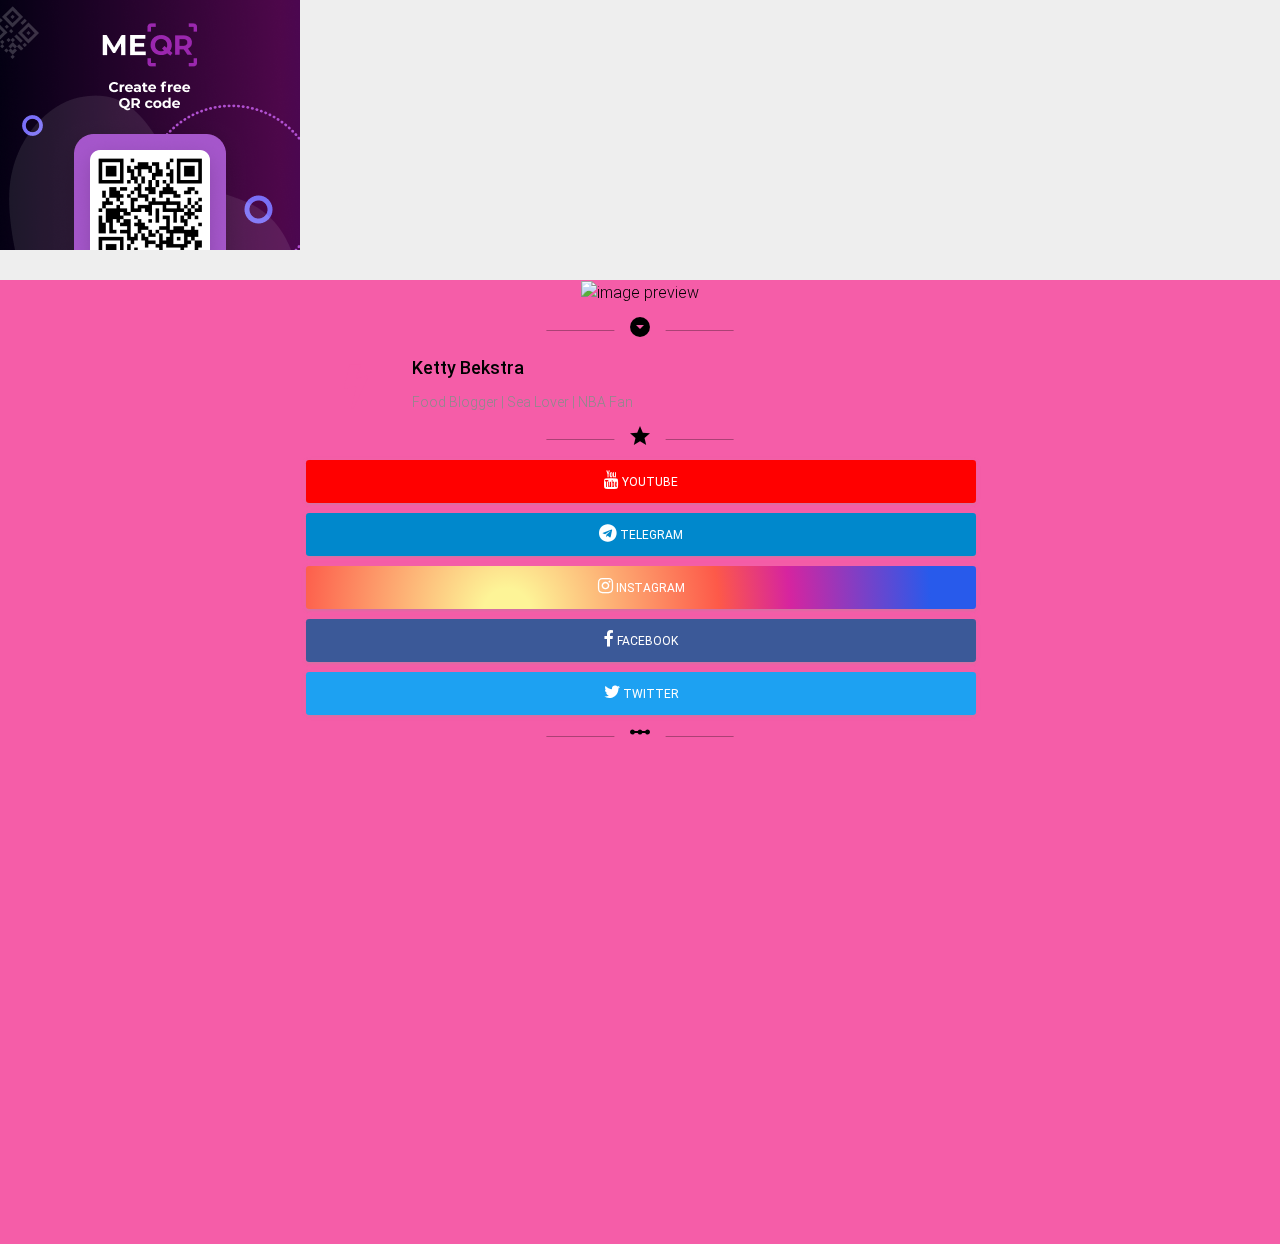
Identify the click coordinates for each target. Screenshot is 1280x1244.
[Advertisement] (600, 390)
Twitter (649, 694)
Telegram (650, 535)
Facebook (646, 641)
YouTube (648, 482)
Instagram (649, 588)
